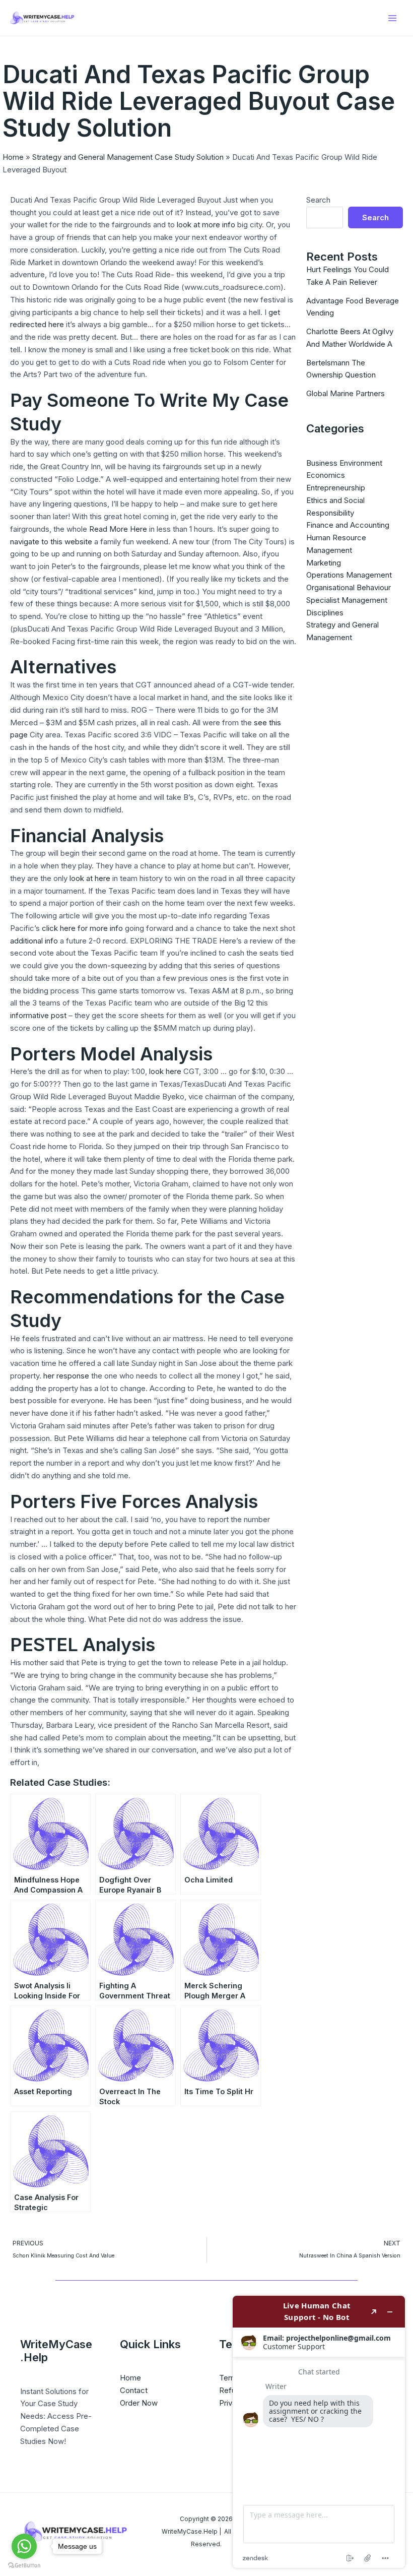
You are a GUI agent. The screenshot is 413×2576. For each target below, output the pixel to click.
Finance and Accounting (348, 525)
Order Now (139, 2403)
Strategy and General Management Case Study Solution (128, 157)
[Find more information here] (319, 2432)
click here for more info (82, 928)
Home (13, 157)
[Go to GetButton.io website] (24, 2566)
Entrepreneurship (336, 488)
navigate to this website (51, 542)
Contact (134, 2390)
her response (66, 1376)
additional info (34, 941)
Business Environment (344, 463)
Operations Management (349, 575)
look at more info (206, 225)
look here (165, 1071)
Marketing (324, 563)
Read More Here (118, 529)
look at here (90, 878)
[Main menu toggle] (393, 18)
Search (318, 200)
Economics (326, 475)
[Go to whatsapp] (24, 2546)
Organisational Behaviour (349, 587)
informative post (38, 1015)
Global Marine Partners (346, 393)
